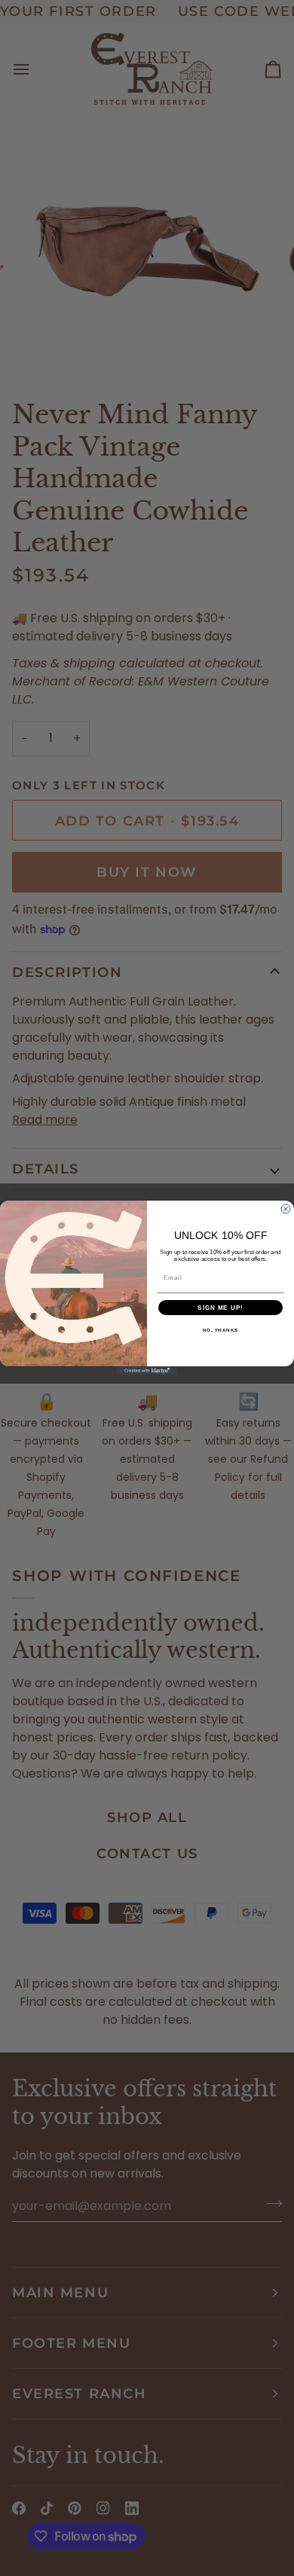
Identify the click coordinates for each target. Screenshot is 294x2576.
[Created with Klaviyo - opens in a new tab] (147, 1371)
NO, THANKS (221, 1331)
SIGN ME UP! (220, 1308)
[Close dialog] (286, 1209)
